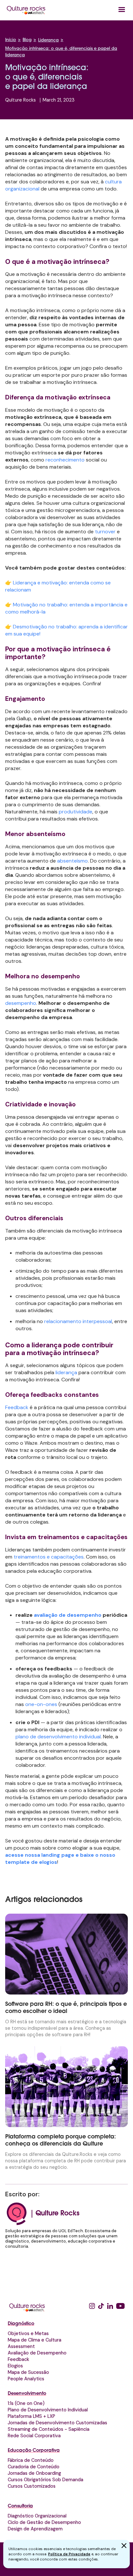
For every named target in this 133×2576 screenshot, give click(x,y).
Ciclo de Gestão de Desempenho (44, 2522)
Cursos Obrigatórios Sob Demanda (46, 2480)
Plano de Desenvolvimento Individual (48, 2410)
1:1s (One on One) (26, 2403)
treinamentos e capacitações (49, 1557)
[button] (122, 10)
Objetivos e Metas (28, 2333)
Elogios (15, 2366)
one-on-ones (41, 1704)
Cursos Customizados (32, 2486)
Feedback (17, 1407)
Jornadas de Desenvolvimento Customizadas (57, 2423)
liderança (66, 1372)
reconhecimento (65, 460)
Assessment (21, 2346)
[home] (26, 10)
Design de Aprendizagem (35, 2529)
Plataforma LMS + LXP (31, 2416)
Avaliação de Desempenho (37, 2353)
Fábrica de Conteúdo (31, 2460)
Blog (27, 40)
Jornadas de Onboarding (34, 2473)
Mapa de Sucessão (28, 2372)
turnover (105, 532)
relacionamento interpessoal (78, 1321)
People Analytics (26, 2379)
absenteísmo (72, 861)
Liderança (48, 40)
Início (11, 40)
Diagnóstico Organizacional (37, 2516)
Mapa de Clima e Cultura (35, 2340)
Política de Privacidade (69, 2554)
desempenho (21, 1003)
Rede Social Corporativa (34, 2436)
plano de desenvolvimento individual (58, 1737)
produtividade (76, 812)
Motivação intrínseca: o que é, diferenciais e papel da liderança (61, 52)
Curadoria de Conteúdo (34, 2467)
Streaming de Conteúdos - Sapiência (49, 2429)
